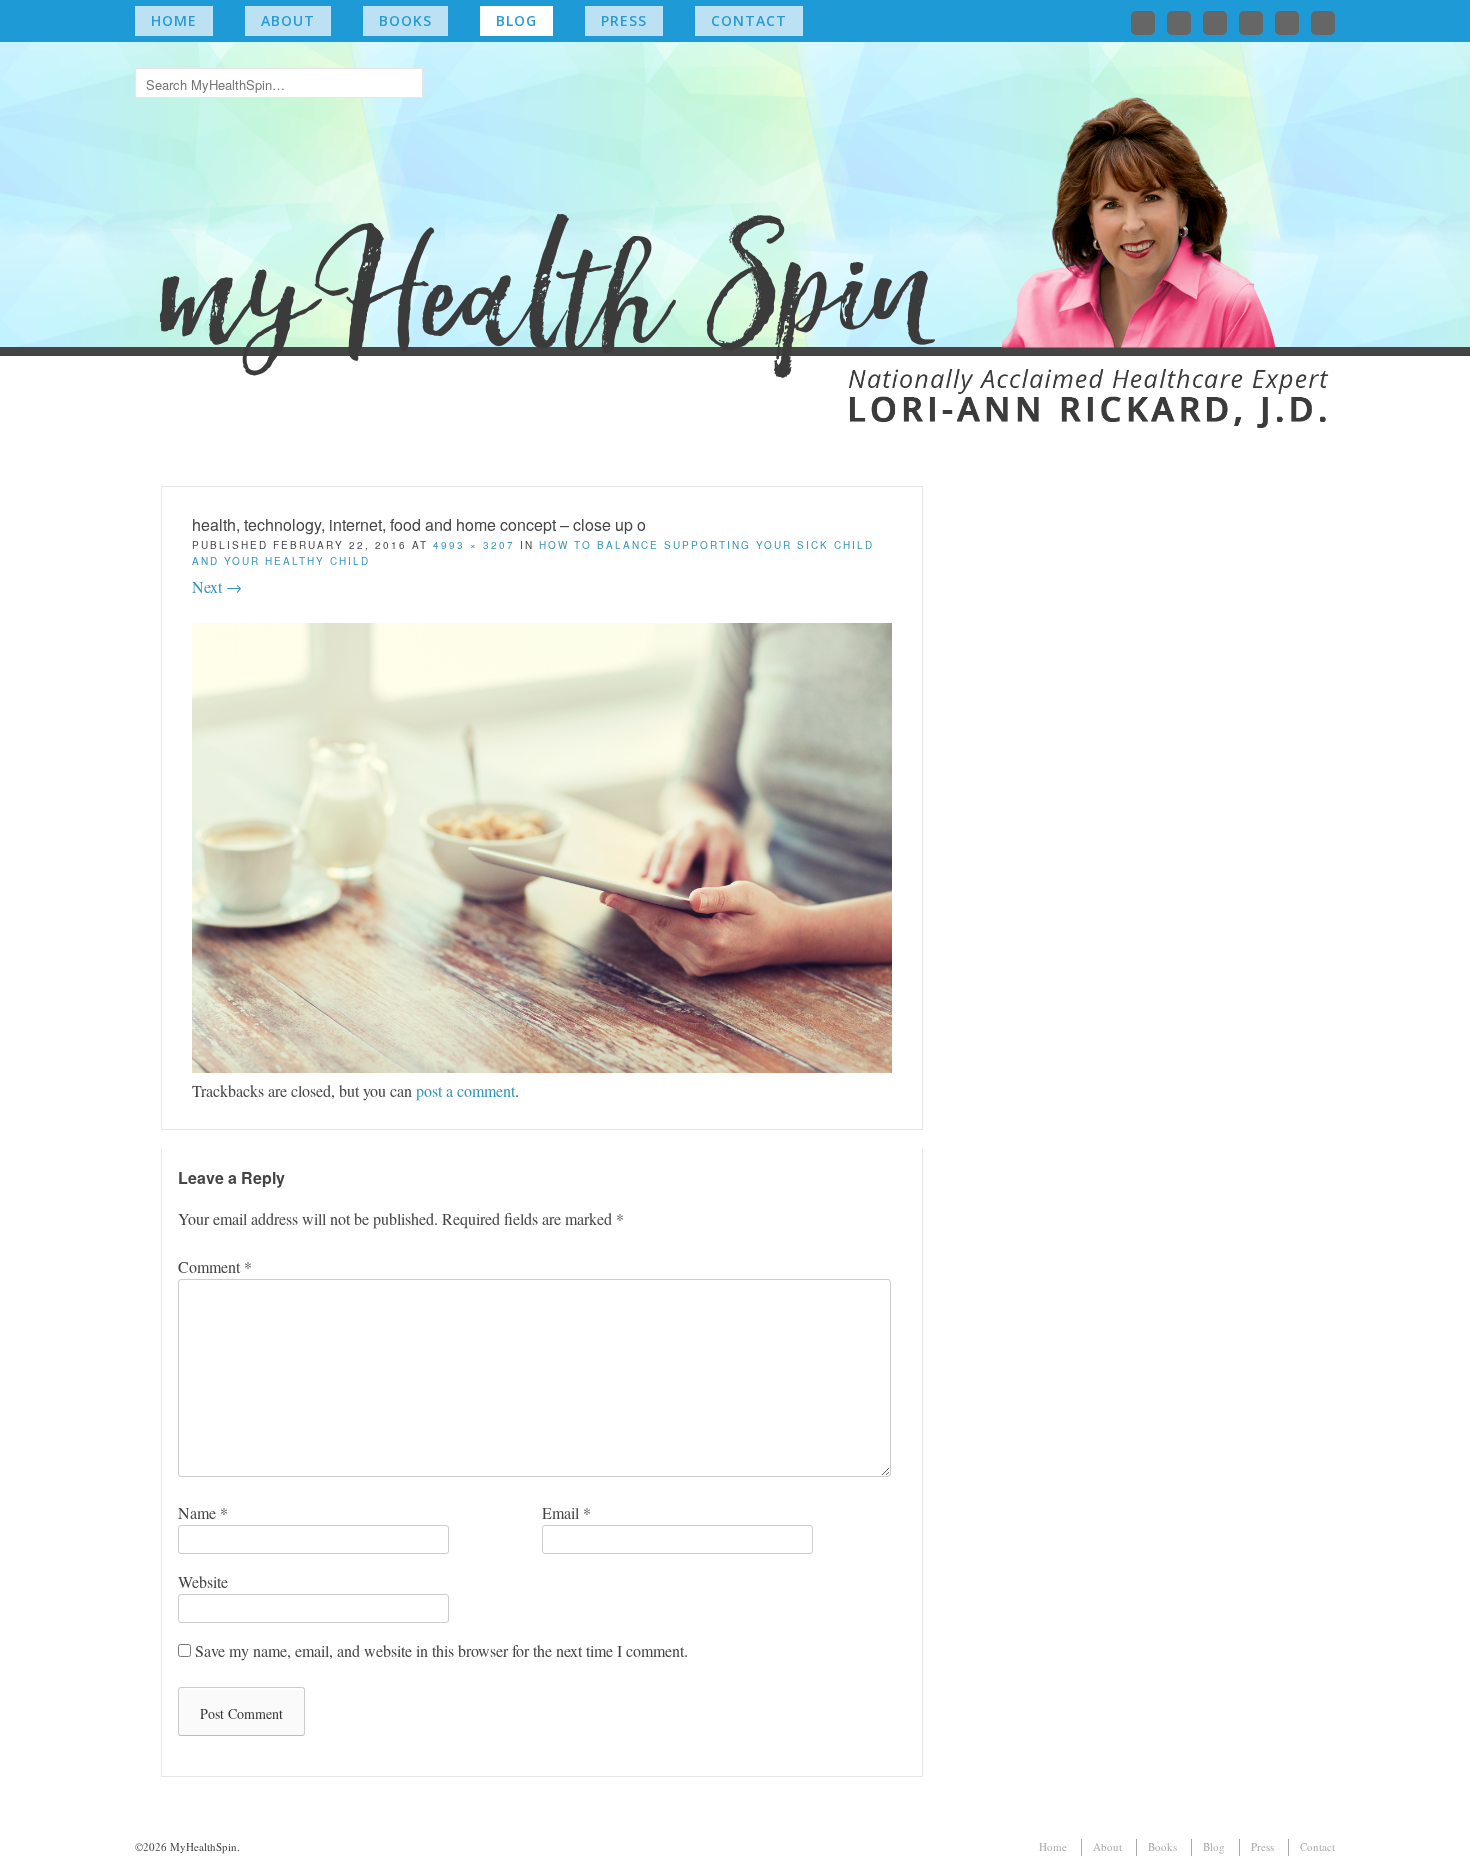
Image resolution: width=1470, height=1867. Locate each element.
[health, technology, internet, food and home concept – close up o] (542, 1066)
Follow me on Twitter (1143, 23)
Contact (749, 20)
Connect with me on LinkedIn (1215, 23)
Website (203, 1581)
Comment (215, 1266)
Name (203, 1512)
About (288, 20)
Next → (217, 586)
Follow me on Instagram (1251, 23)
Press (624, 20)
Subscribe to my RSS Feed (1323, 23)
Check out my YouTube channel (1287, 23)
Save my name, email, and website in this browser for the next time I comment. (441, 1650)
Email (566, 1512)
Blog (516, 20)
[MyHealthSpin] (735, 225)
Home (174, 20)
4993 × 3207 (474, 545)
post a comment (465, 1090)
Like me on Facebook (1179, 23)
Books (405, 20)
